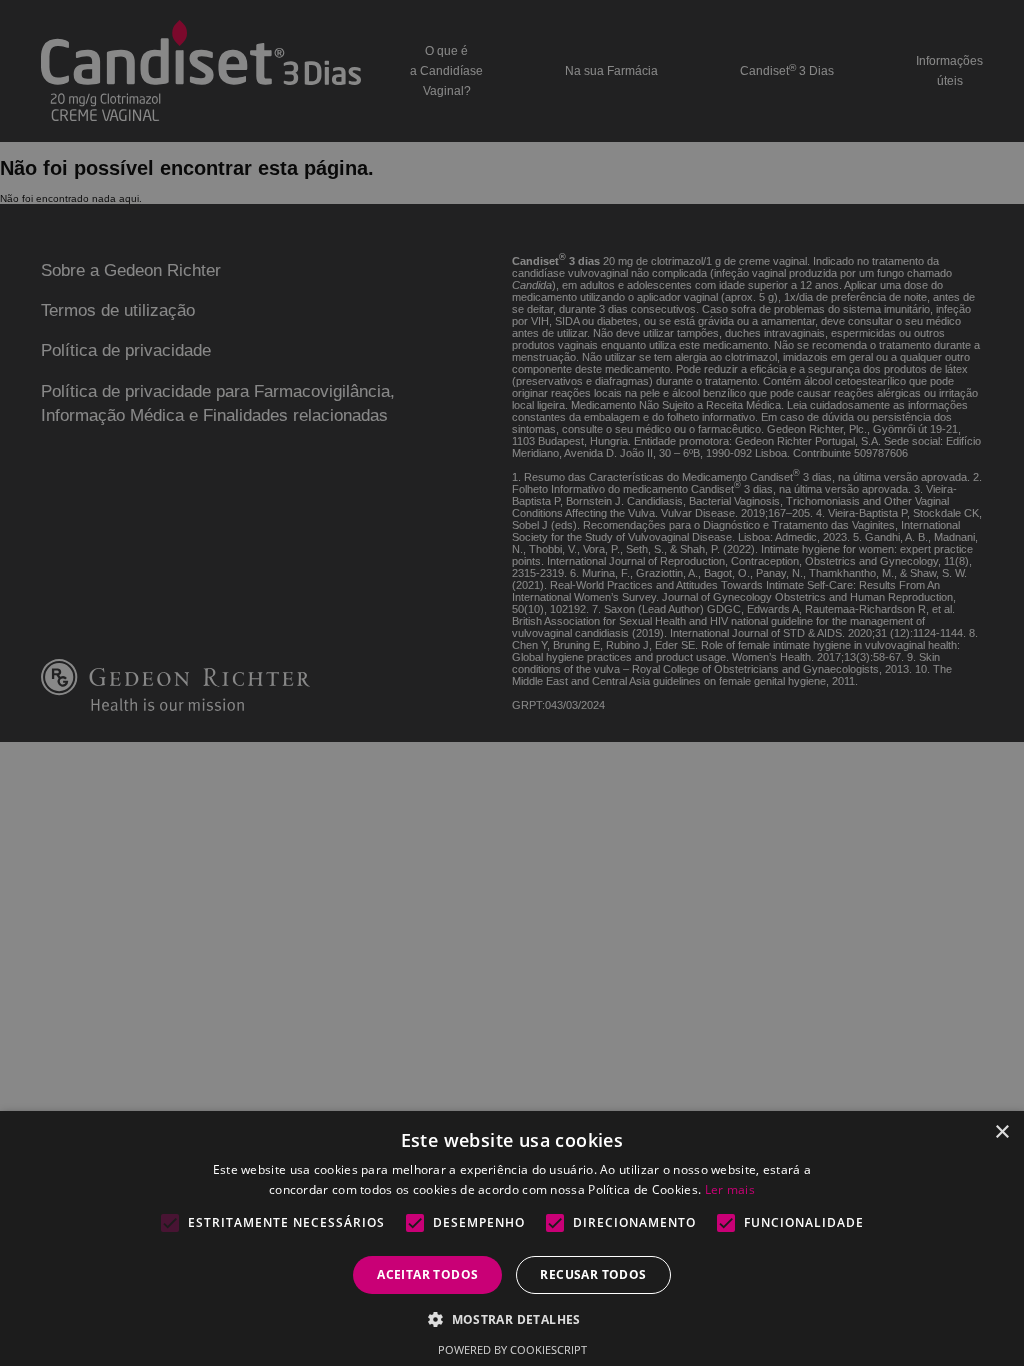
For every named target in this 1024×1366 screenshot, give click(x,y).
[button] (512, 1318)
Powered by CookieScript (512, 1349)
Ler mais (730, 1189)
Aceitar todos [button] (427, 1274)
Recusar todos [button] (593, 1274)
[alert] (512, 683)
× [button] (1001, 1132)
